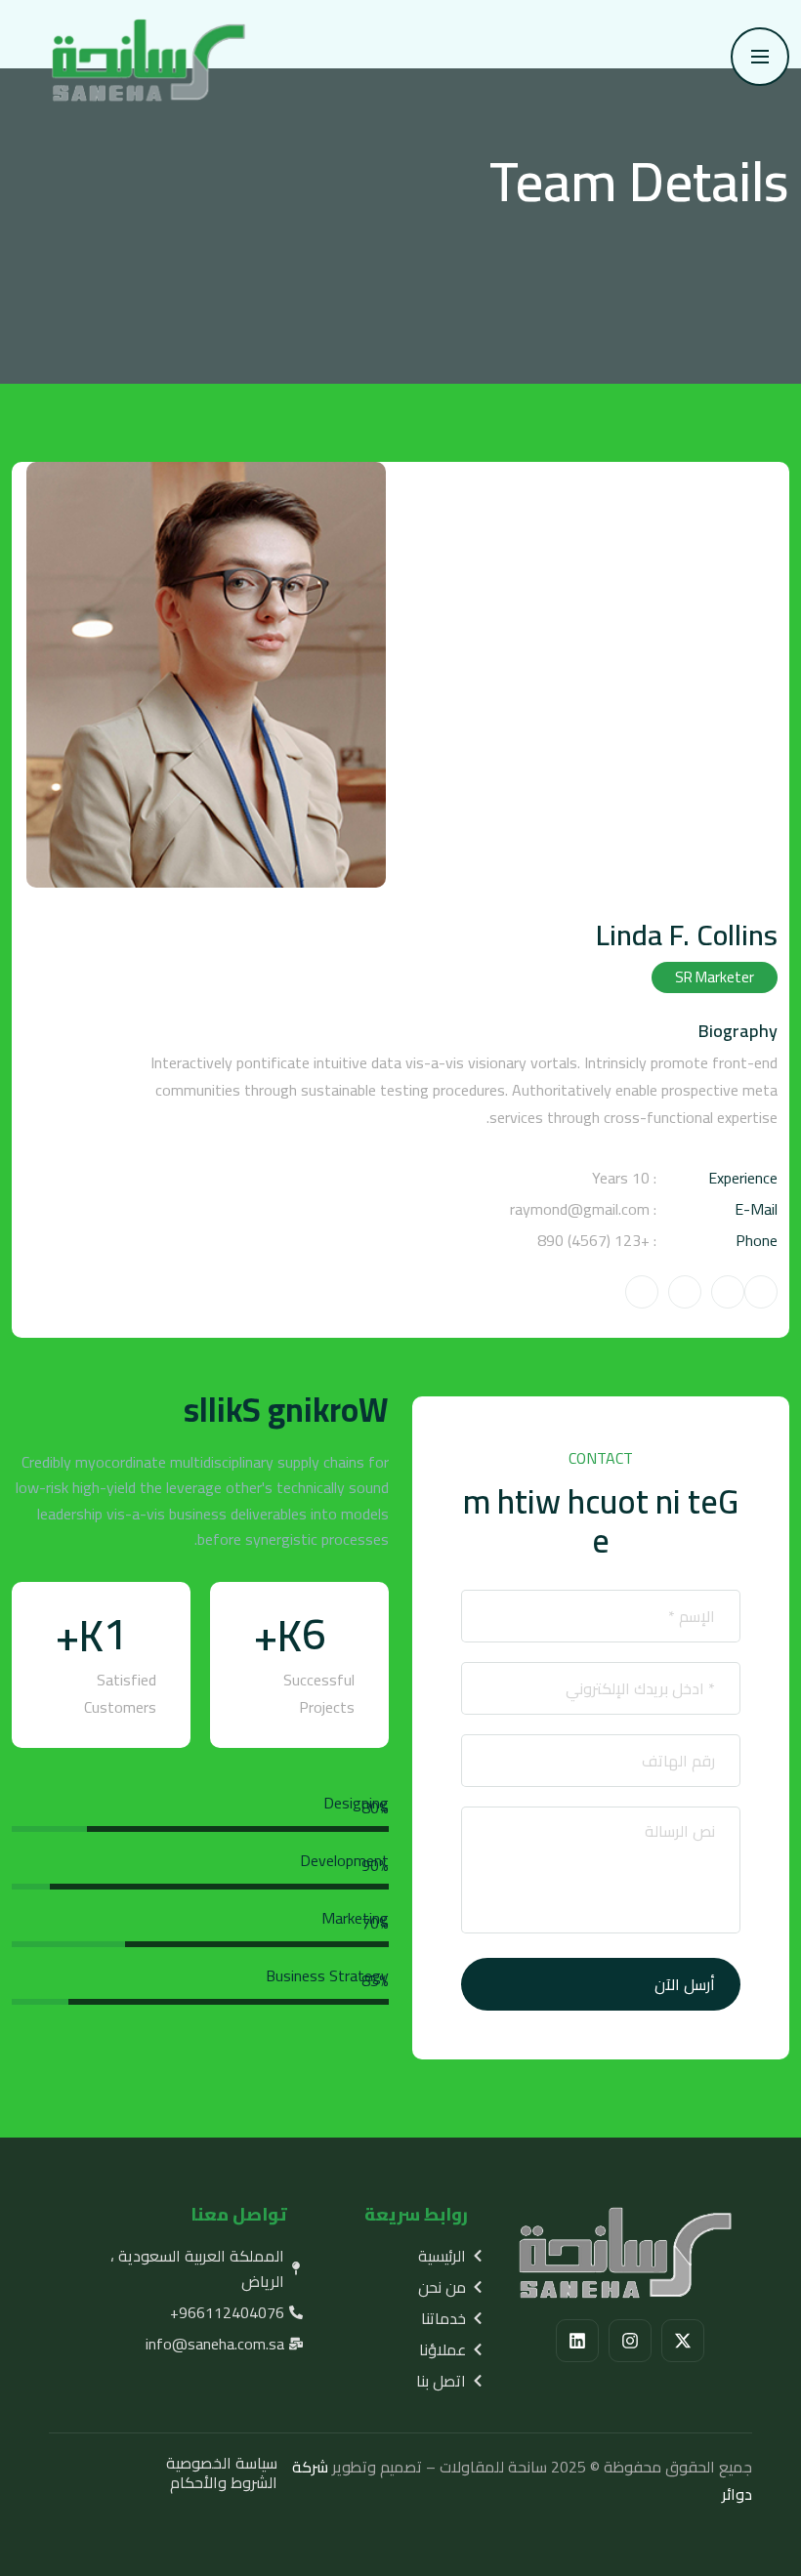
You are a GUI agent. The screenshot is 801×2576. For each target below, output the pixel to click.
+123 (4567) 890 (593, 1240)
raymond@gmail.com (580, 1209)
